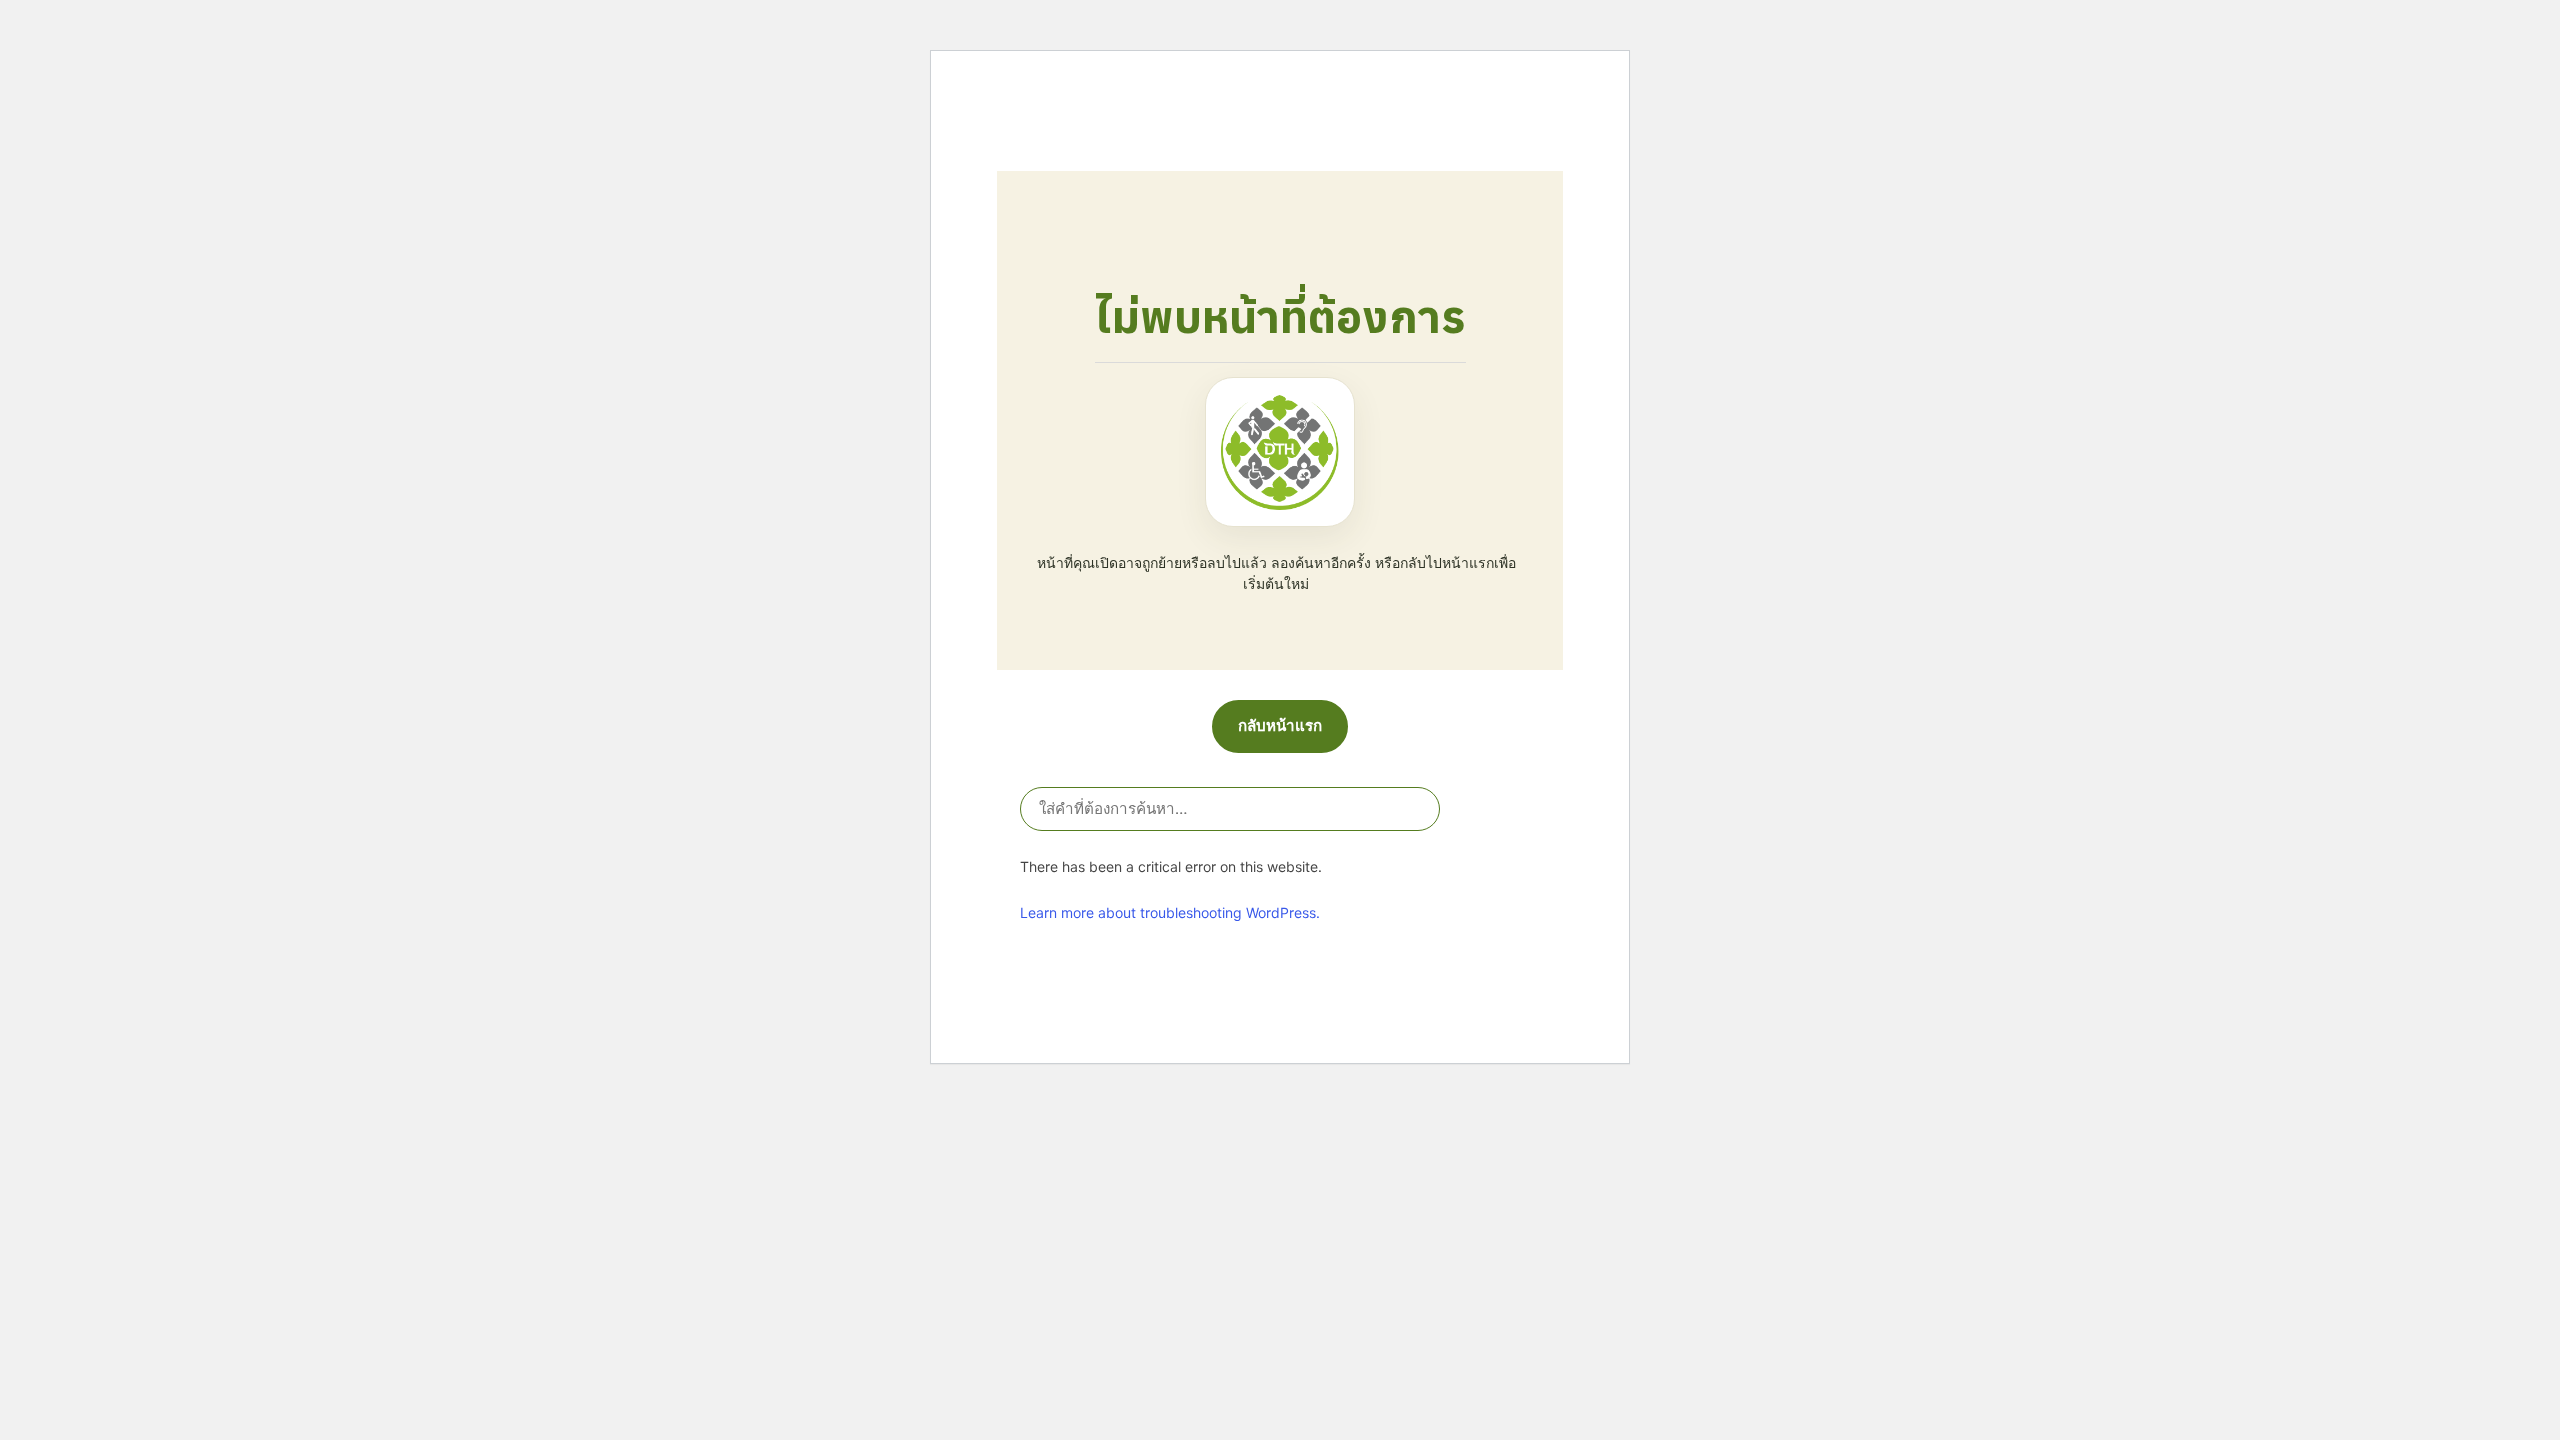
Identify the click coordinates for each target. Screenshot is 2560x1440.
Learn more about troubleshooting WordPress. (1170, 912)
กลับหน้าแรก (1280, 725)
